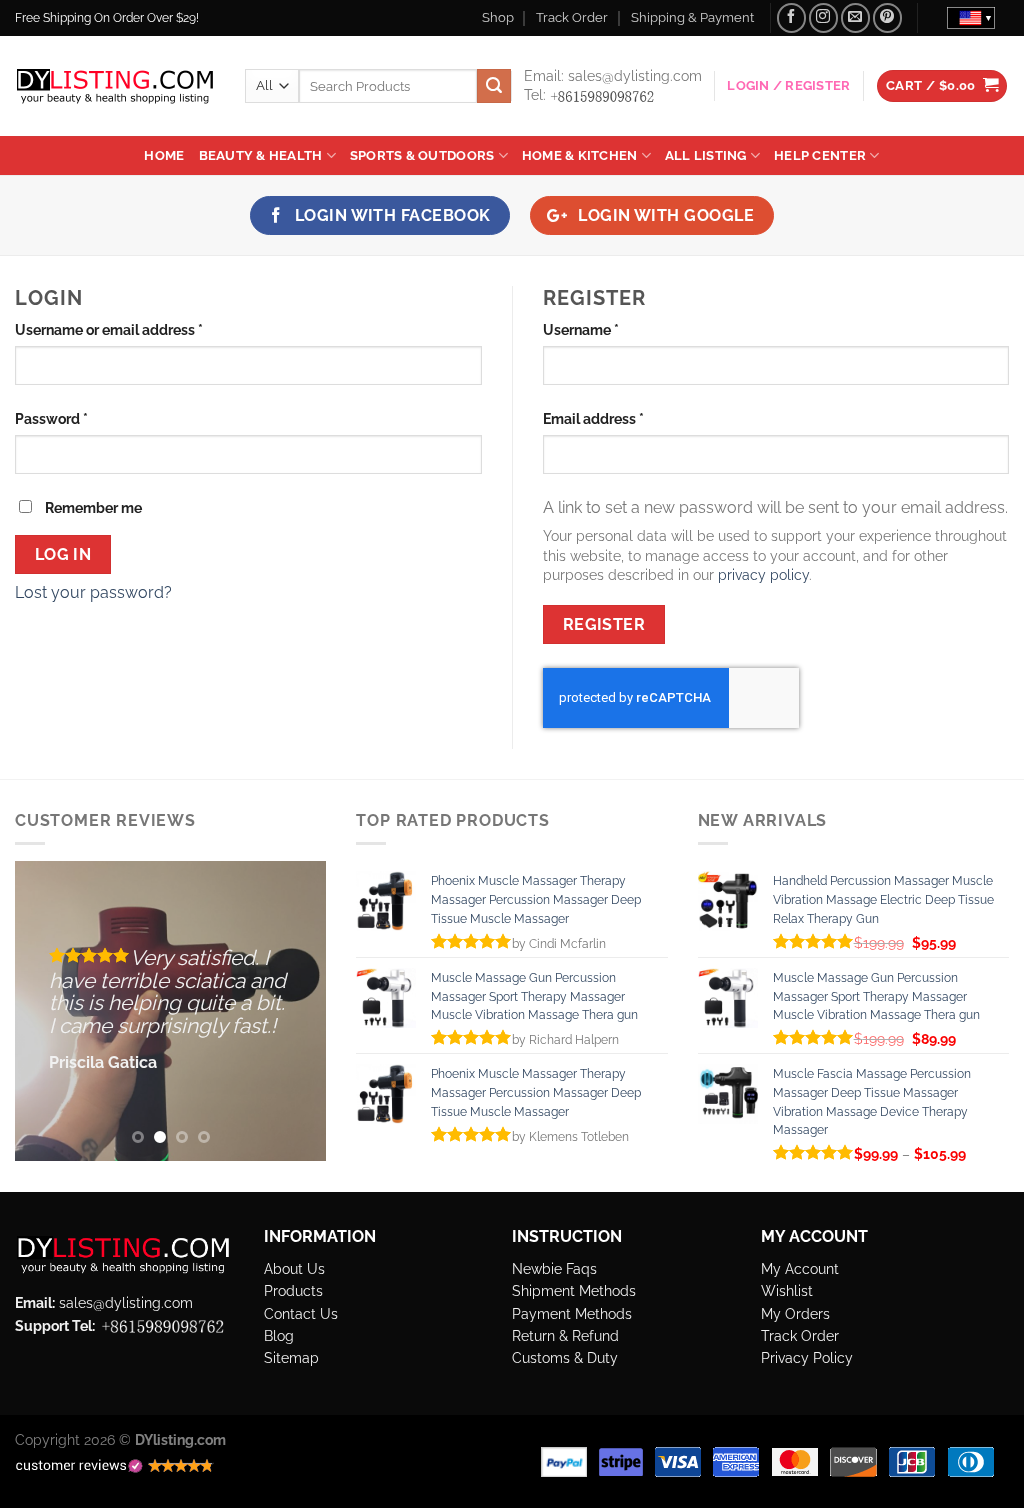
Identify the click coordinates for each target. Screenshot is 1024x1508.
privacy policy (763, 575)
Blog (279, 1335)
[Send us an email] (855, 17)
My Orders (795, 1313)
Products (293, 1290)
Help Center (820, 155)
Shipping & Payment (692, 17)
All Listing (706, 155)
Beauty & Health (261, 155)
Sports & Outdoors (422, 155)
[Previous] (46, 1011)
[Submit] (494, 86)
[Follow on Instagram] (823, 17)
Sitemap (291, 1357)
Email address (623, 418)
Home (164, 155)
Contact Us (301, 1313)
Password (81, 418)
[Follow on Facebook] (791, 17)
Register (604, 624)
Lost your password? (93, 592)
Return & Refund (565, 1335)
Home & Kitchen (580, 155)
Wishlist (787, 1290)
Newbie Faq (551, 1268)
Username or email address (139, 329)
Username (611, 329)
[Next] (295, 1011)
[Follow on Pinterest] (887, 17)
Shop (498, 17)
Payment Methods (572, 1313)
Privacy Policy (807, 1357)
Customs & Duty (565, 1357)
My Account (800, 1268)
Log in (63, 554)
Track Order (572, 17)
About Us (294, 1268)
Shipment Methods (574, 1290)
